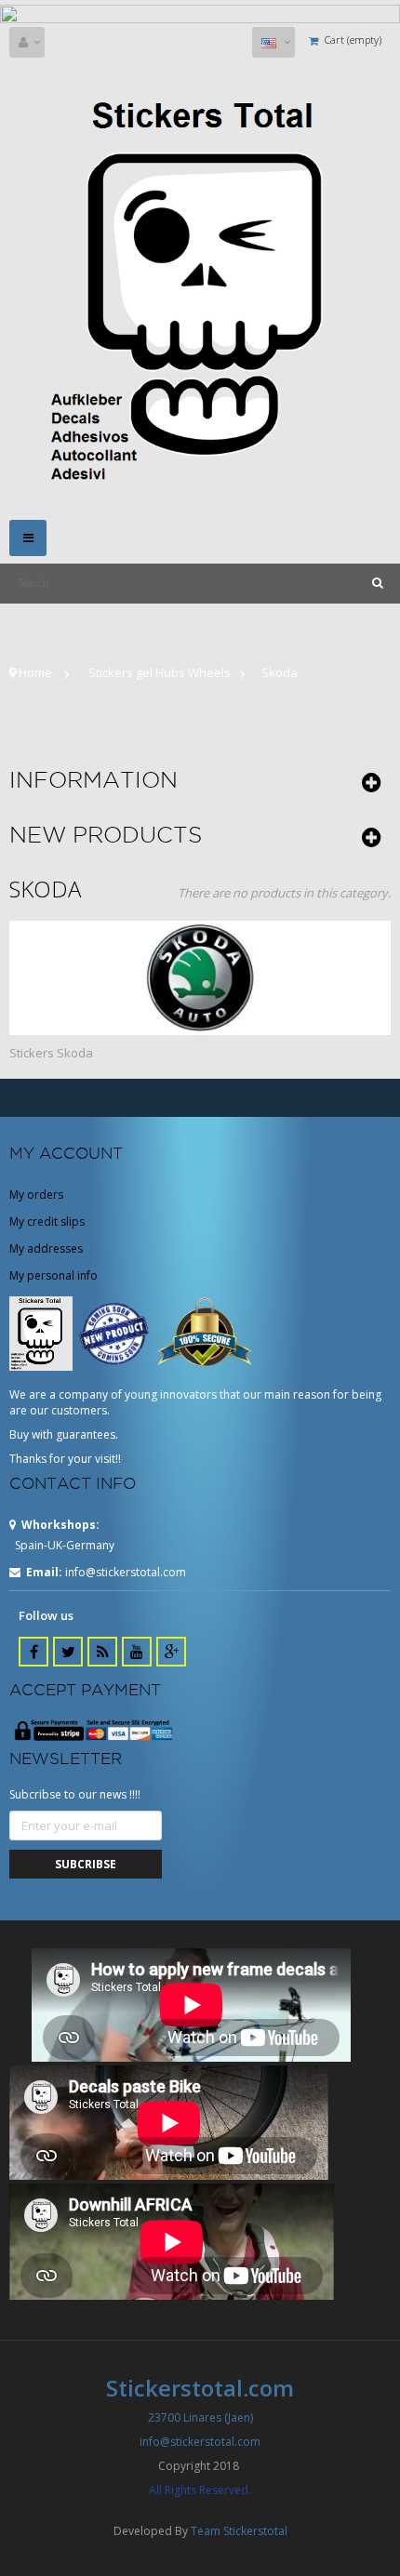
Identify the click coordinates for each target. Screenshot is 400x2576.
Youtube (137, 1652)
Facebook (33, 1652)
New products (106, 834)
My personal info (53, 1275)
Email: (44, 1572)
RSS (102, 1652)
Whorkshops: (60, 1525)
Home (34, 672)
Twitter (68, 1652)
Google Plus (171, 1652)
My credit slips (47, 1222)
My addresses (46, 1248)
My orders (36, 1195)
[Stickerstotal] (200, 288)
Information (93, 779)
